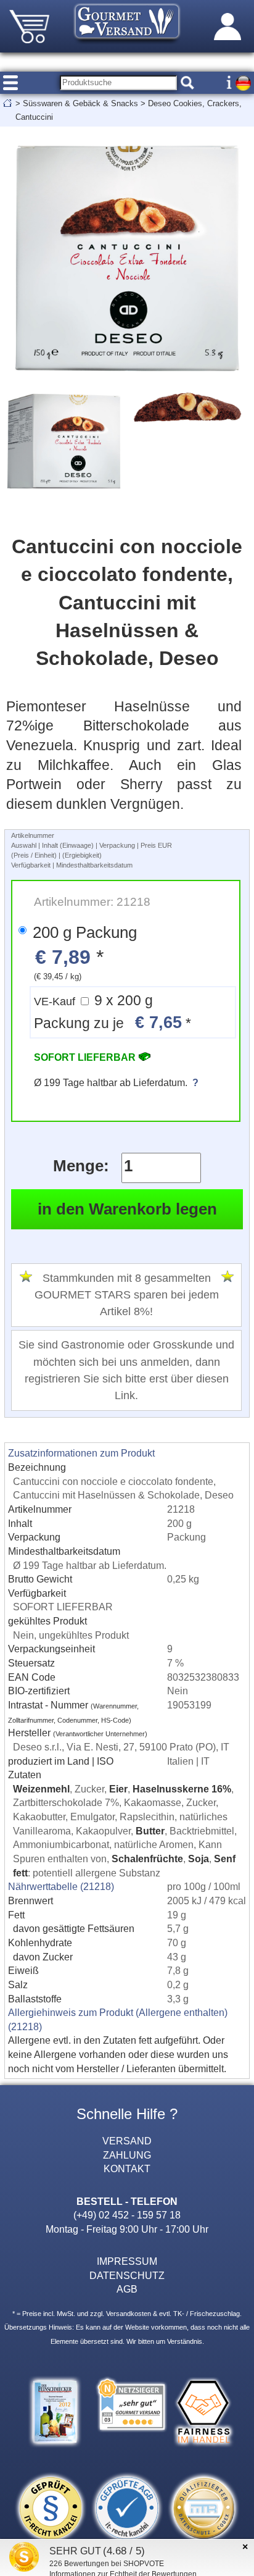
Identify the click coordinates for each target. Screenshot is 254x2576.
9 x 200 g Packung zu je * (113, 1012)
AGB (127, 2289)
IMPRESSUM (127, 2261)
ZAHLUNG (127, 2155)
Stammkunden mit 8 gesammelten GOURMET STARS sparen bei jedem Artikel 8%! (127, 1295)
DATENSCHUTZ (127, 2275)
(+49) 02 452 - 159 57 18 (127, 2215)
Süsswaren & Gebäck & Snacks (80, 103)
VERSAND (127, 2141)
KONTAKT (127, 2168)
